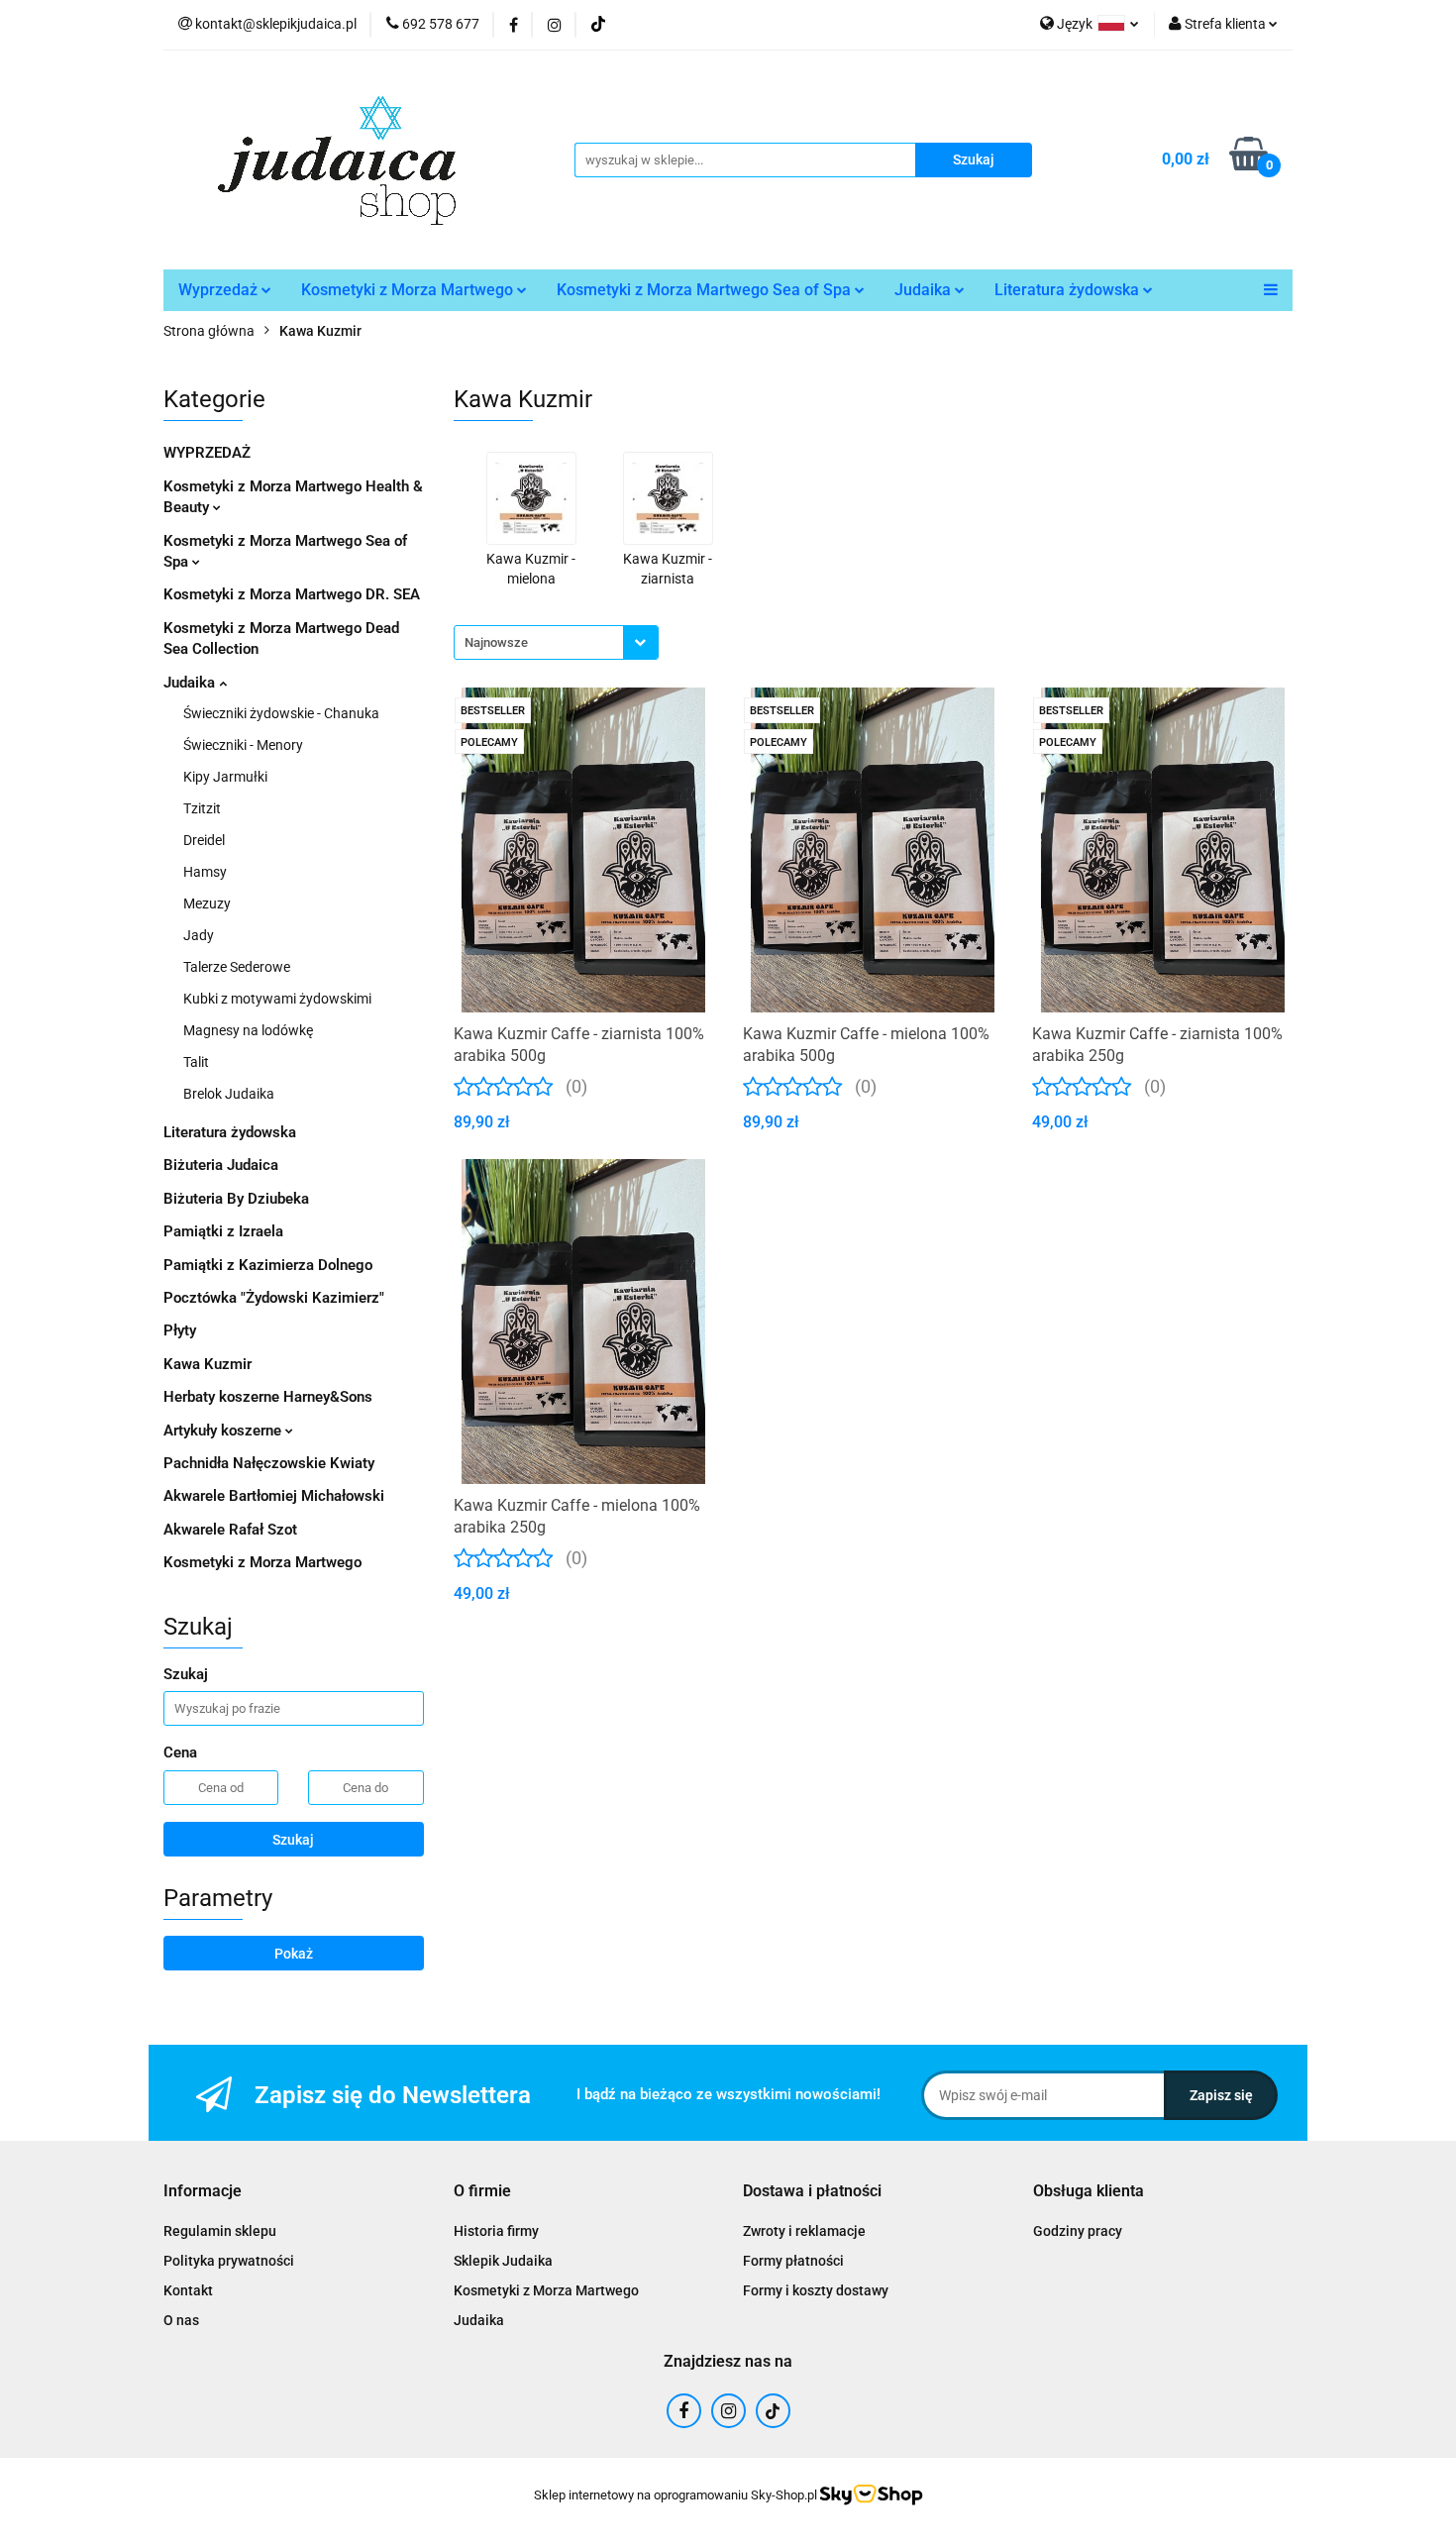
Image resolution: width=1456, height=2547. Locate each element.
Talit (196, 1062)
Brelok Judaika (229, 1094)
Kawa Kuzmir (208, 1364)
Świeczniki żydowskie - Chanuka (281, 713)
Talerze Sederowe (237, 967)
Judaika (925, 290)
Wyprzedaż (220, 290)
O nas (181, 2320)
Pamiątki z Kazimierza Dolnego (268, 1265)
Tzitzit (202, 808)
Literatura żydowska (1069, 290)
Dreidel (204, 840)
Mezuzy (207, 903)
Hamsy (205, 872)
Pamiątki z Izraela (223, 1231)
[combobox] (556, 642)
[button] (203, 2192)
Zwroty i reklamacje (804, 2231)
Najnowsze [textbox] (496, 642)
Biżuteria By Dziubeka (236, 1199)
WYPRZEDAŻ (207, 453)
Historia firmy (496, 2231)
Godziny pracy (1078, 2231)
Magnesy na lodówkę (248, 1030)
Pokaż (294, 1954)
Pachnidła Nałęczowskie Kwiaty (269, 1463)
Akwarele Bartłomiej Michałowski (274, 1496)
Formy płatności (793, 2261)
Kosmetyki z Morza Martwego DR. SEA (292, 594)
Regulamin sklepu (220, 2231)
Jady (199, 935)
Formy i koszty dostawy (816, 2290)
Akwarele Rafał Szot (230, 1530)
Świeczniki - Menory (243, 745)
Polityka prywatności (229, 2261)
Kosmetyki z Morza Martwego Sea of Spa (706, 290)
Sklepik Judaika (503, 2261)
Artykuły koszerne (224, 1431)
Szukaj (293, 1840)
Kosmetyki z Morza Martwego (409, 290)
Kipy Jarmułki (225, 777)
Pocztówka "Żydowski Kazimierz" (274, 1298)
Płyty (180, 1330)
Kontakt (188, 2290)
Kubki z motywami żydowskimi (277, 999)
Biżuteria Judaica (221, 1165)
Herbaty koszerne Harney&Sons (268, 1397)
